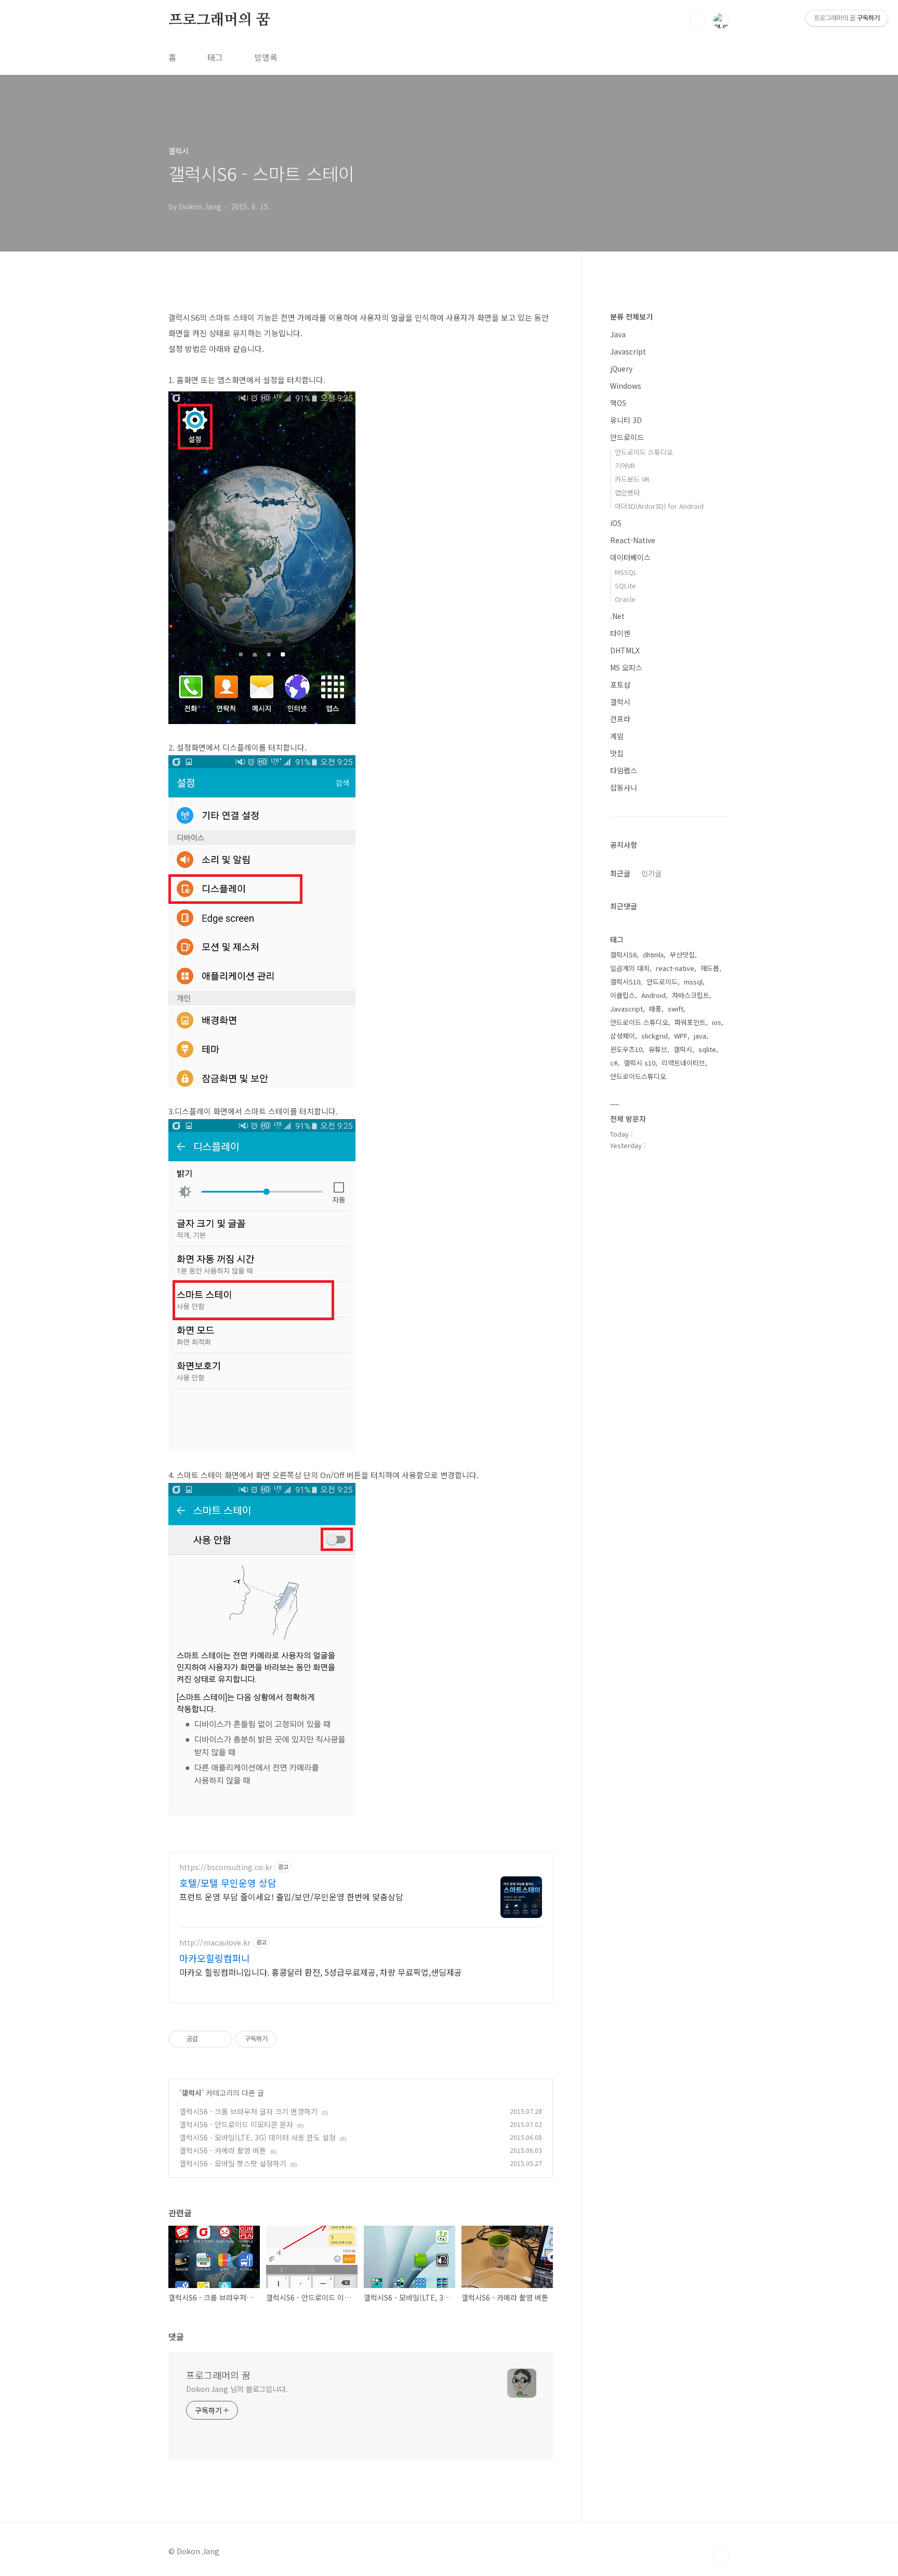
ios (717, 1022)
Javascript (628, 351)
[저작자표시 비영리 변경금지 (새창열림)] (291, 2039)
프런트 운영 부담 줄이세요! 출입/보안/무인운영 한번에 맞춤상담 (291, 1896)
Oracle (625, 599)
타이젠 (620, 633)
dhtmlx (653, 955)
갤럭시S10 (625, 982)
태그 (215, 57)
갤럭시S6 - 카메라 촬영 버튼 (223, 2150)
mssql (693, 982)
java (700, 1036)
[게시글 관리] (221, 2039)
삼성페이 (623, 1036)
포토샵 (620, 685)
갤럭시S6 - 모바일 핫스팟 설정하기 (233, 2163)
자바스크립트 (691, 995)
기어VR (625, 465)
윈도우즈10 (626, 1049)
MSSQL (626, 572)
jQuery (621, 369)
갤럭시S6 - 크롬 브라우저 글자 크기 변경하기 (248, 2111)
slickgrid (655, 1036)
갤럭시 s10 (639, 1063)
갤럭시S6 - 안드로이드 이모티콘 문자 (236, 2124)
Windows (626, 386)
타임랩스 (624, 770)
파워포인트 (690, 1022)
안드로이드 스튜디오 (644, 452)
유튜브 (658, 1049)
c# (614, 1063)
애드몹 (710, 968)
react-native (675, 968)
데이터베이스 (630, 557)
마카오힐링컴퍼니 (215, 1958)
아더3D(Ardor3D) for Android (659, 506)
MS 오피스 (626, 667)
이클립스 (623, 995)
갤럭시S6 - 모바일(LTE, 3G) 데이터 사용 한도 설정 (257, 2137)
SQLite (625, 586)
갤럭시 (192, 2093)
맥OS (618, 403)
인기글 (651, 873)
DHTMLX (625, 650)
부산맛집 (682, 955)
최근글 (620, 873)
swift (676, 1009)
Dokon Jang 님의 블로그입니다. (237, 2389)
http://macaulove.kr (215, 1943)
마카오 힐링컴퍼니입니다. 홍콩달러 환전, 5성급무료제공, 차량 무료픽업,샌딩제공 (321, 1972)
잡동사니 (624, 787)
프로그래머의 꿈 (219, 20)
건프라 (620, 719)
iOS (616, 523)
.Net (617, 616)
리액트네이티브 (683, 1063)
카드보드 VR (632, 479)
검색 (697, 21)
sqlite (707, 1049)
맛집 (617, 753)
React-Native (633, 540)
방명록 (266, 57)
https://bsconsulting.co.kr (226, 1867)
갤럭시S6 (623, 955)
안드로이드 (627, 437)
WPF (681, 1036)
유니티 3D (626, 420)
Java (618, 334)
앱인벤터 (627, 492)
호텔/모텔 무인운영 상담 (228, 1883)
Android (653, 995)
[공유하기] (208, 2039)
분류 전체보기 (631, 317)
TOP (721, 2555)
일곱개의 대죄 (630, 968)
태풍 (655, 1009)
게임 (617, 736)
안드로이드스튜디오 (638, 1076)
